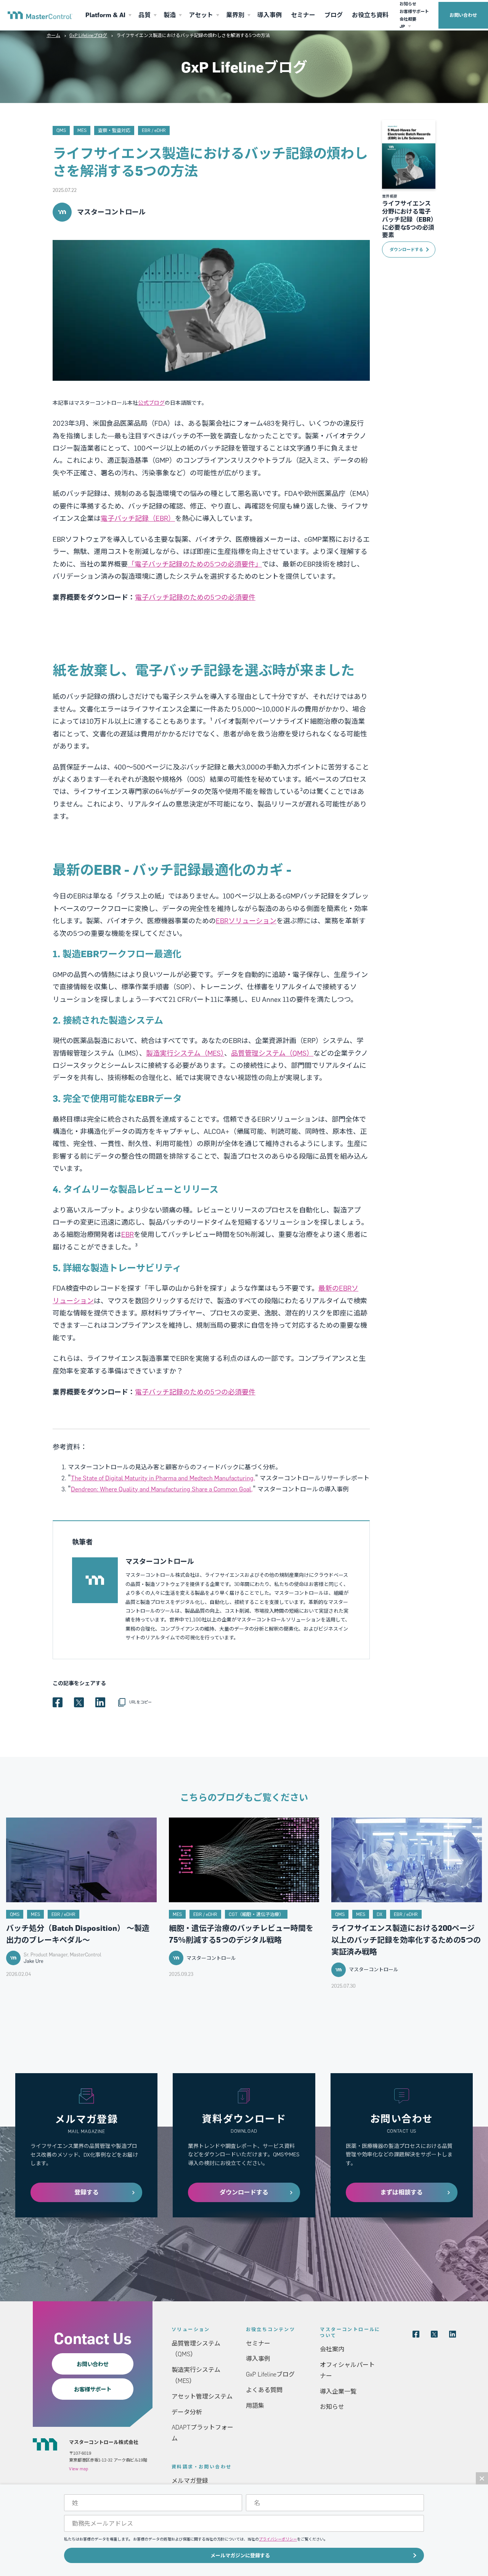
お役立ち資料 (370, 15)
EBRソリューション (246, 921)
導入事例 (270, 15)
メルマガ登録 (190, 2481)
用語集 (255, 2405)
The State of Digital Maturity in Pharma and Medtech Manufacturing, (163, 1478)
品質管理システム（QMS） (272, 1053)
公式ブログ (151, 403)
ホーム (53, 35)
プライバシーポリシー (278, 2539)
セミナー (303, 15)
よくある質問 (264, 2390)
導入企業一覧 (338, 2391)
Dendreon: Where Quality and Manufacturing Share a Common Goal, (162, 1489)
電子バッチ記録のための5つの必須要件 (195, 597)
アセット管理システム (202, 2396)
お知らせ (408, 4)
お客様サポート (414, 11)
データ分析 (187, 2412)
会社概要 (408, 19)
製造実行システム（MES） (185, 1053)
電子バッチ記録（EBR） (138, 518)
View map (79, 2469)
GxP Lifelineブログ (88, 35)
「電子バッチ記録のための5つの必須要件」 (195, 564)
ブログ (334, 15)
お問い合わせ (463, 15)
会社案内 (332, 2349)
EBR (128, 1234)
